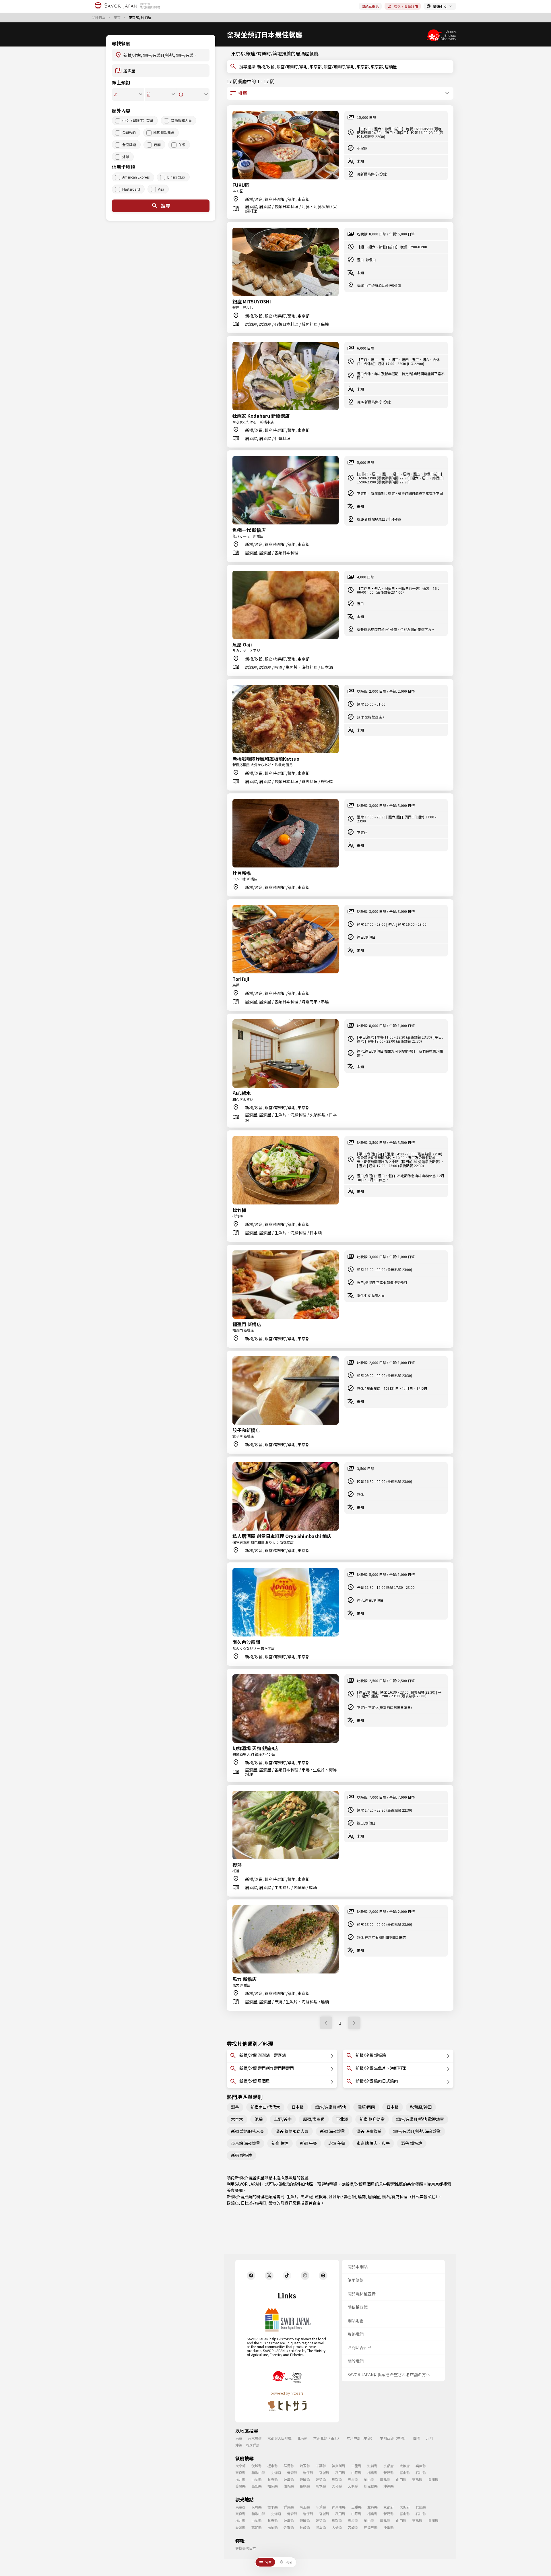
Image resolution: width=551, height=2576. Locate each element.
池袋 (259, 2119)
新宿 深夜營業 (332, 2131)
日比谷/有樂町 (254, 2203)
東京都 (437, 2184)
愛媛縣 (240, 2486)
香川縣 (433, 2479)
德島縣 (417, 2479)
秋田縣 (340, 2473)
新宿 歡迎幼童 (372, 2119)
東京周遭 (255, 2438)
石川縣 (421, 2473)
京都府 (389, 2466)
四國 (417, 2438)
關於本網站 (370, 6)
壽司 (280, 2197)
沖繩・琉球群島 (247, 2445)
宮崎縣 (353, 2486)
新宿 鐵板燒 (241, 2155)
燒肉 (362, 2197)
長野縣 (273, 2479)
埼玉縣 (305, 2466)
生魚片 (292, 2197)
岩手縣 (308, 2473)
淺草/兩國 (366, 2107)
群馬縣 (289, 2466)
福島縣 (372, 2473)
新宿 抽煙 (280, 2143)
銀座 (235, 2203)
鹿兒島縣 (371, 2486)
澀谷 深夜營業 (369, 2131)
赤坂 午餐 (337, 2143)
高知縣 (257, 2486)
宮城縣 (324, 2473)
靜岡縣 (305, 2479)
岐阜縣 (289, 2479)
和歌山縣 (258, 2473)
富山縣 (405, 2473)
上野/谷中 (283, 2119)
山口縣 (401, 2479)
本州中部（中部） (360, 2438)
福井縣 (240, 2479)
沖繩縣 (389, 2486)
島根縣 (353, 2479)
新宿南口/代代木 (265, 2107)
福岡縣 (273, 2486)
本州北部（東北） (327, 2438)
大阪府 (405, 2466)
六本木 (237, 2119)
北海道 (302, 2438)
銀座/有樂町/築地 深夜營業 (417, 2131)
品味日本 (99, 18)
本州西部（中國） (394, 2438)
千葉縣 (321, 2466)
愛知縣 (321, 2479)
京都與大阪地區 (280, 2438)
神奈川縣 (339, 2466)
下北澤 (342, 2119)
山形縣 (356, 2473)
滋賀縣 (372, 2466)
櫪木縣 (273, 2466)
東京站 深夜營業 (246, 2143)
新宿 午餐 (308, 2143)
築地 (272, 2203)
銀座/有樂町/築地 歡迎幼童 (420, 2119)
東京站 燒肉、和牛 (373, 2143)
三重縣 (356, 2466)
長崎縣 (305, 2486)
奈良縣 (240, 2473)
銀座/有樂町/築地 (331, 2107)
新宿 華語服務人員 (248, 2131)
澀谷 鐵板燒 (412, 2143)
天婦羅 (306, 2197)
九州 (429, 2438)
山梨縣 (257, 2479)
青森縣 (292, 2473)
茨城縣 (257, 2466)
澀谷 (235, 2107)
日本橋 (298, 2107)
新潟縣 (389, 2473)
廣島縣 (385, 2479)
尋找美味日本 (246, 2548)
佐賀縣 (289, 2486)
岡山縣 (369, 2479)
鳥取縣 (337, 2479)
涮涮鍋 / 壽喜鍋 (342, 2197)
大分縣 (337, 2486)
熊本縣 (321, 2486)
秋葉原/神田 (421, 2107)
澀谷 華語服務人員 (292, 2131)
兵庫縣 (421, 2466)
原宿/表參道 (314, 2119)
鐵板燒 (321, 2197)
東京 (118, 18)
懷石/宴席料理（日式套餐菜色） (410, 2197)
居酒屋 (374, 2197)
